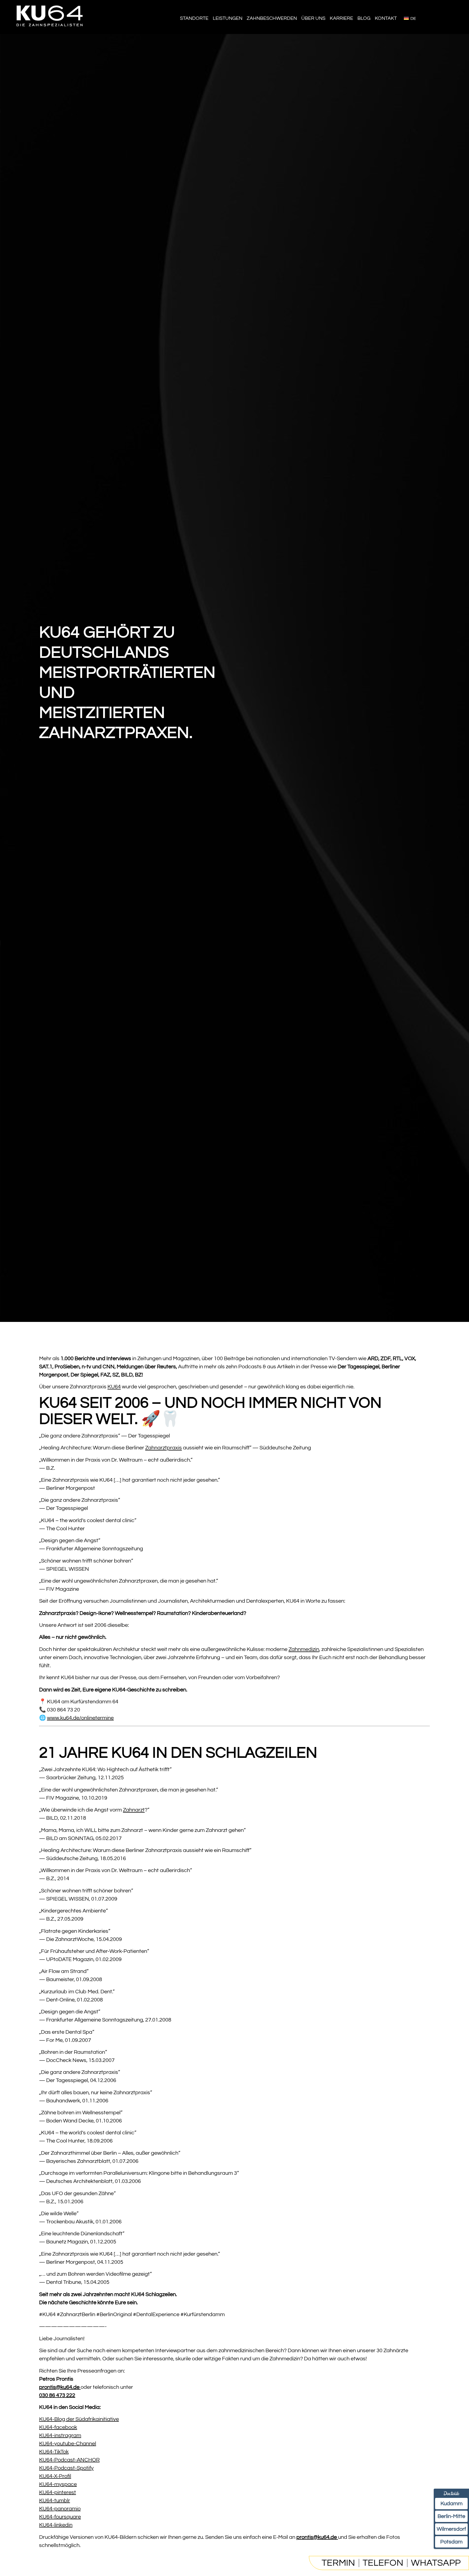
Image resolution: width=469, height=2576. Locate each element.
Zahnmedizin (304, 1649)
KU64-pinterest (58, 2492)
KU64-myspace (58, 2484)
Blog (364, 18)
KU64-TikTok (54, 2452)
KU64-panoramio (60, 2509)
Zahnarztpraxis (164, 1448)
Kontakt (386, 18)
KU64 (114, 1387)
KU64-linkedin (56, 2525)
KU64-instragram (60, 2435)
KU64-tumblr (55, 2501)
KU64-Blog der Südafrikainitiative (79, 2419)
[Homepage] (50, 30)
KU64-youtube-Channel (68, 2444)
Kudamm (451, 2504)
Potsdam (451, 2542)
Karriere (341, 18)
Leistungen (228, 18)
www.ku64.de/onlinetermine (80, 1718)
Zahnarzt (134, 1810)
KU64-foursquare (60, 2517)
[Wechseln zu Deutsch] (410, 18)
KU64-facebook (58, 2427)
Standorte (194, 18)
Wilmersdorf (451, 2529)
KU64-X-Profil (55, 2476)
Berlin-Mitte (451, 2516)
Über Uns (313, 18)
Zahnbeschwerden (272, 18)
